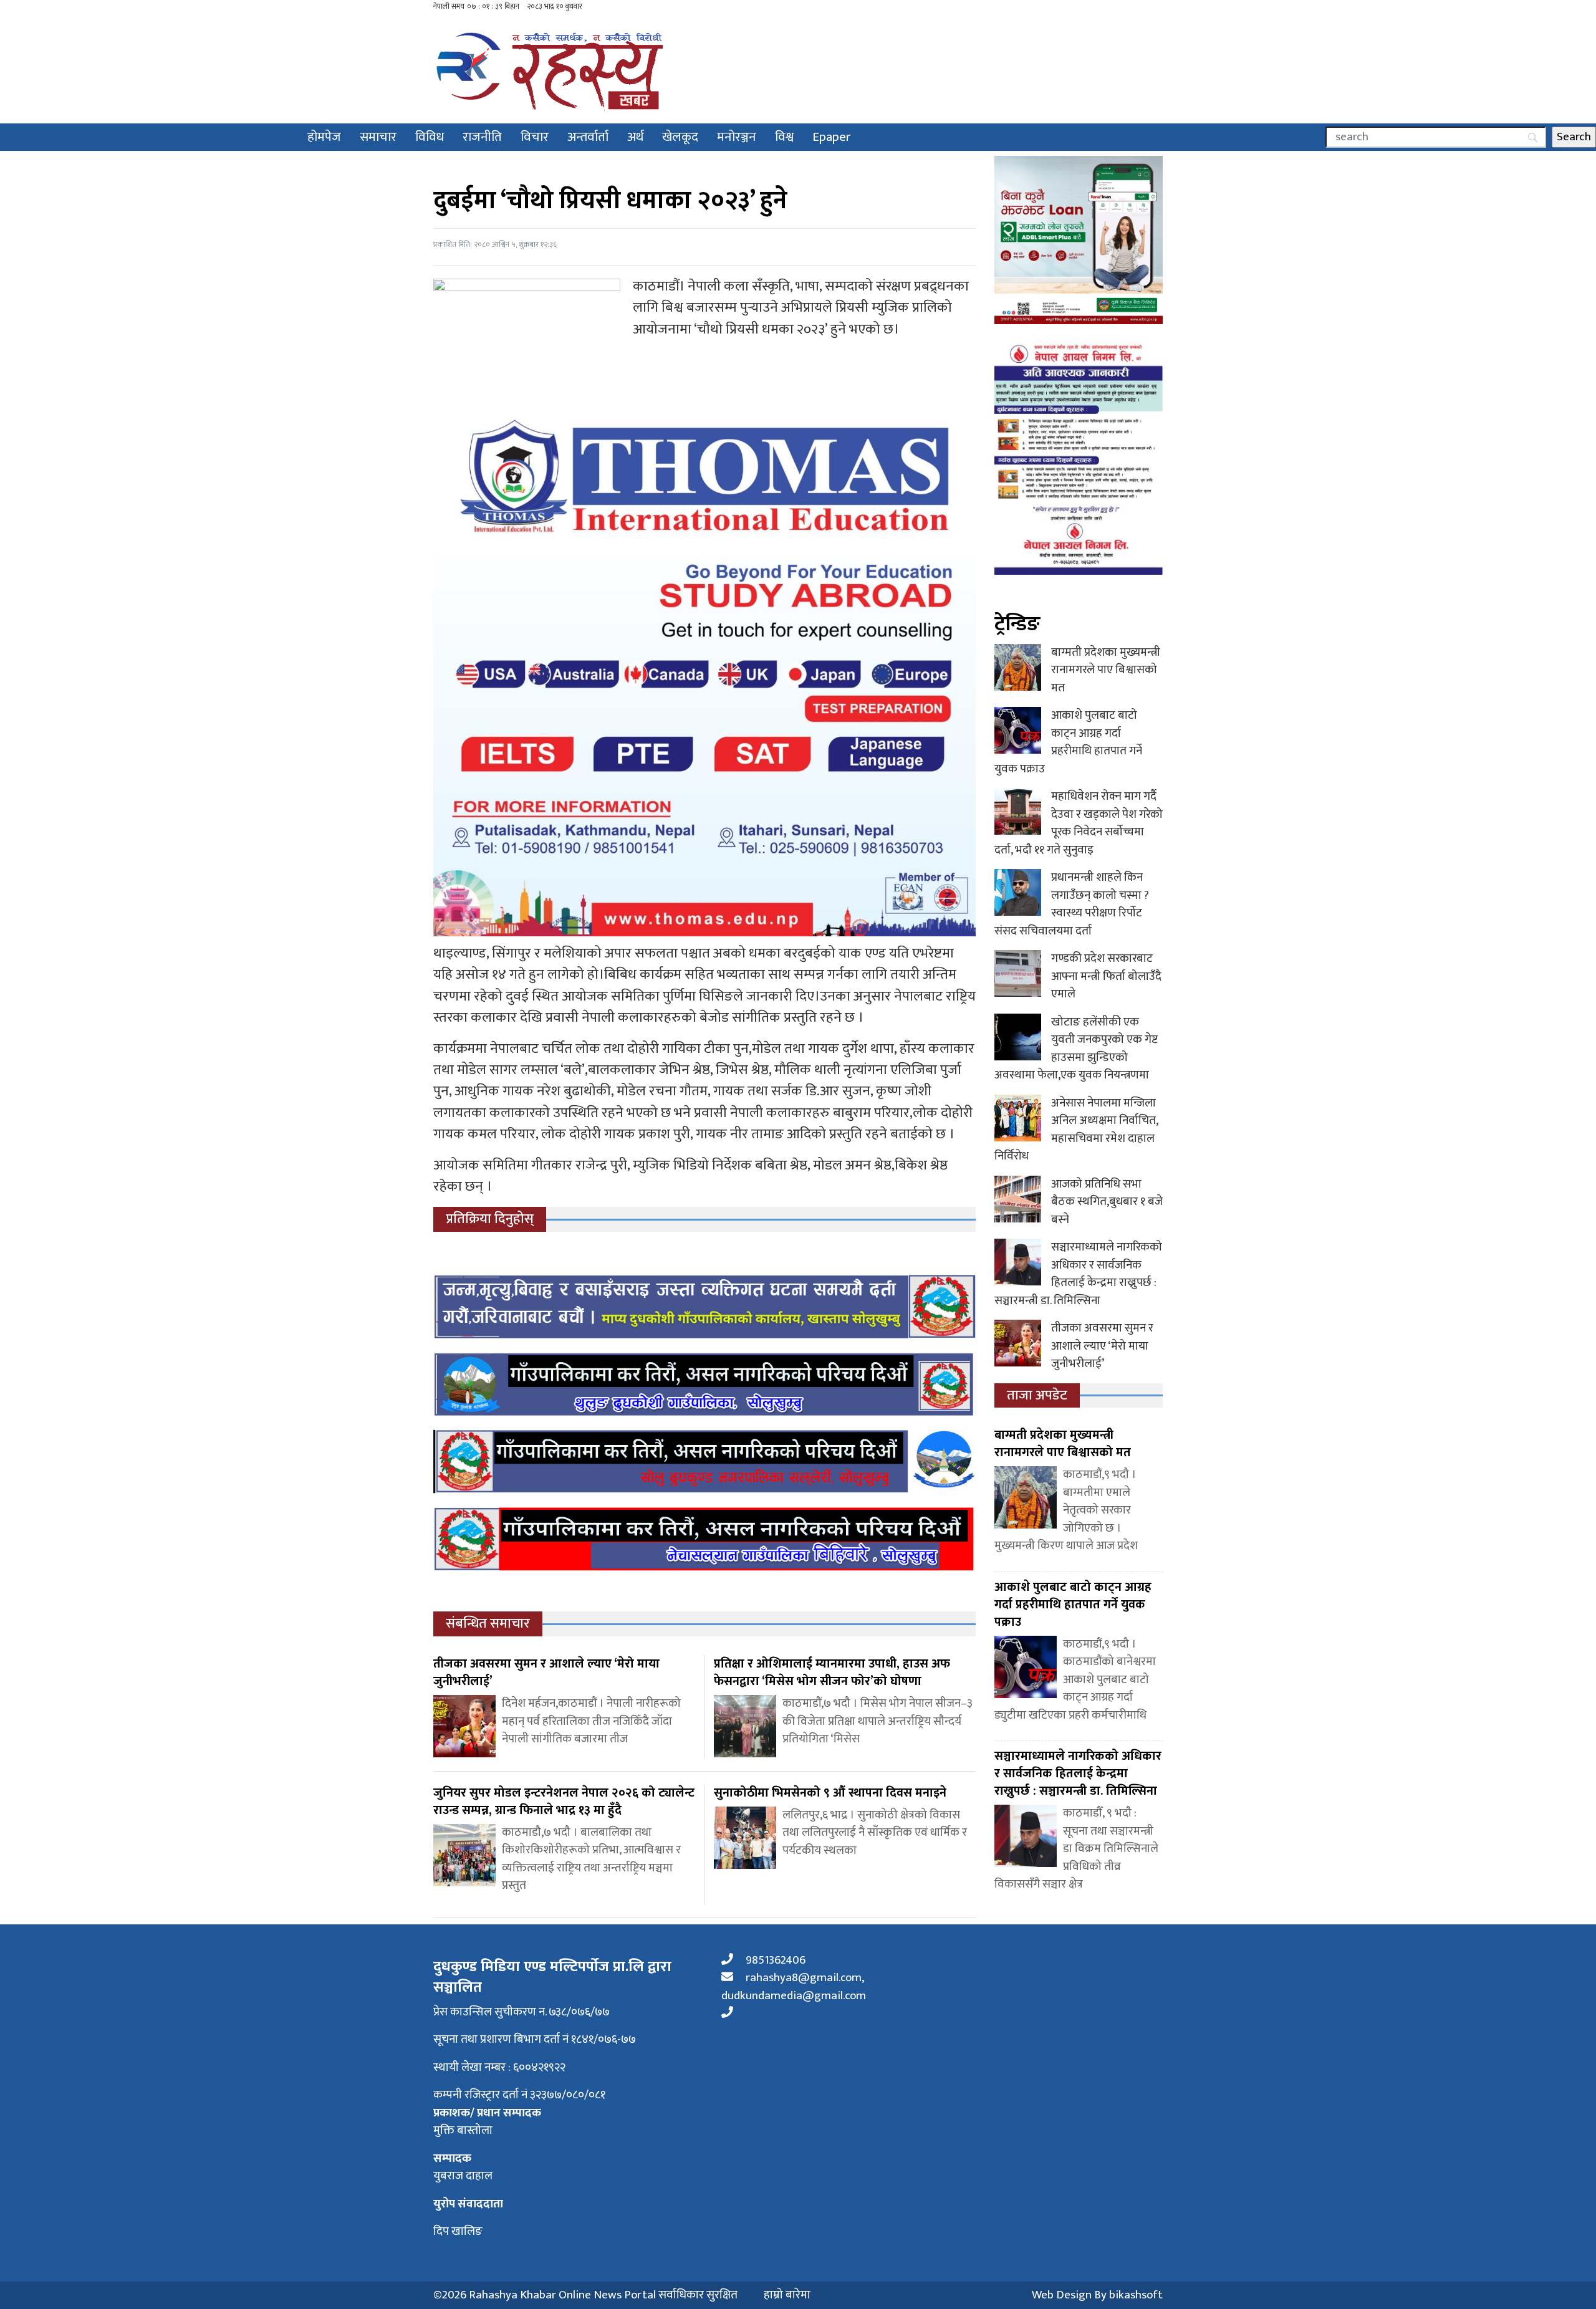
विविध (430, 137)
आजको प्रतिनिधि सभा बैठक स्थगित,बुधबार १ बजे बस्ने (1107, 1202)
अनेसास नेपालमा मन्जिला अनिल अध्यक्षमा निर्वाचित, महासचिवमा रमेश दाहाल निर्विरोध (1076, 1130)
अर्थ (635, 137)
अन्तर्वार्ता (588, 137)
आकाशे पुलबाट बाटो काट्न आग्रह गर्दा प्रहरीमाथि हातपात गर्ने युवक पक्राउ (1068, 742)
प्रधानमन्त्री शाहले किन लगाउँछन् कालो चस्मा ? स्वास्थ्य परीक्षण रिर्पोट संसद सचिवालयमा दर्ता (1072, 904)
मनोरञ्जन (737, 137)
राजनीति (482, 137)
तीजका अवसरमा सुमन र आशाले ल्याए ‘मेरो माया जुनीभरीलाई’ (1102, 1346)
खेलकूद (680, 137)
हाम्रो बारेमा (787, 2296)
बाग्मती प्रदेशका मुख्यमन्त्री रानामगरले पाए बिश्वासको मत (1106, 670)
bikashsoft (1136, 2295)
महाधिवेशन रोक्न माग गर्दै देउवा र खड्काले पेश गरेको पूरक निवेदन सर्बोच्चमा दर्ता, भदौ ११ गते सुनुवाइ (1079, 823)
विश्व (784, 137)
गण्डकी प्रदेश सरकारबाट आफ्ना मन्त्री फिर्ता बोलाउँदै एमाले (1106, 976)
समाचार (378, 137)
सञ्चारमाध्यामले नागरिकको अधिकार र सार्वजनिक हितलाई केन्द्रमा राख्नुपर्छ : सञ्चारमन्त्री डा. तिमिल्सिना (1078, 1274)
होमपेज (324, 137)
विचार (535, 137)
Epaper (832, 137)
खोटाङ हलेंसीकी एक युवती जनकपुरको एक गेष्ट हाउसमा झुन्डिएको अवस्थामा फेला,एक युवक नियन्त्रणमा (1076, 1049)
